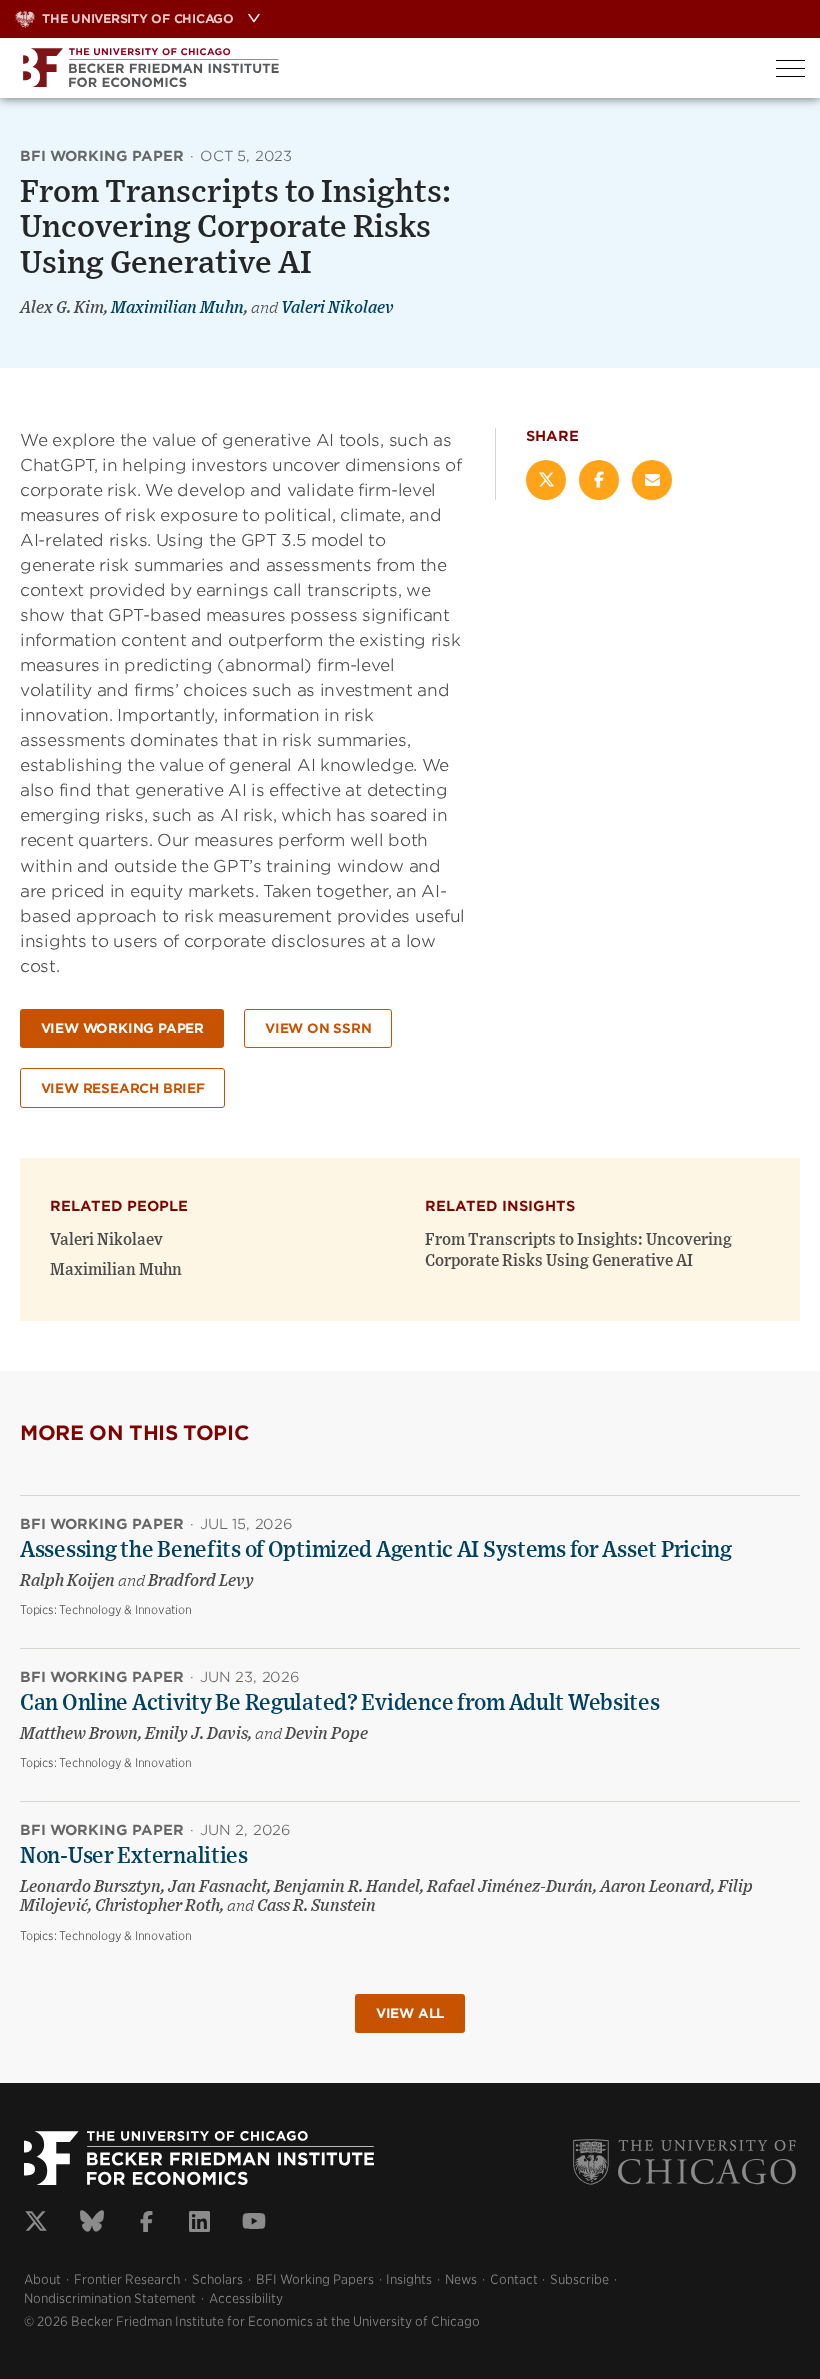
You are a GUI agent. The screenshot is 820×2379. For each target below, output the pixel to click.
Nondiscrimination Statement (110, 2298)
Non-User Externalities (134, 1856)
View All (410, 2013)
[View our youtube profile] (254, 2224)
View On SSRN (318, 1028)
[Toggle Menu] (790, 68)
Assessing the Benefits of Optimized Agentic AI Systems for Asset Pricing (376, 1550)
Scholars (217, 2279)
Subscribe (579, 2279)
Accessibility (246, 2298)
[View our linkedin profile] (199, 2224)
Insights (409, 2279)
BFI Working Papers (315, 2279)
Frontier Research (127, 2279)
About (42, 2279)
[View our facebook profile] (146, 2224)
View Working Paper (122, 1028)
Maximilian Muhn (177, 308)
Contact (514, 2279)
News (461, 2279)
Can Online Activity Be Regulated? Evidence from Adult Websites (340, 1703)
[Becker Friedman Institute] (380, 68)
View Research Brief (123, 1088)
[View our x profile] (36, 2224)
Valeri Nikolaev (337, 308)
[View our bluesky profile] (92, 2224)
